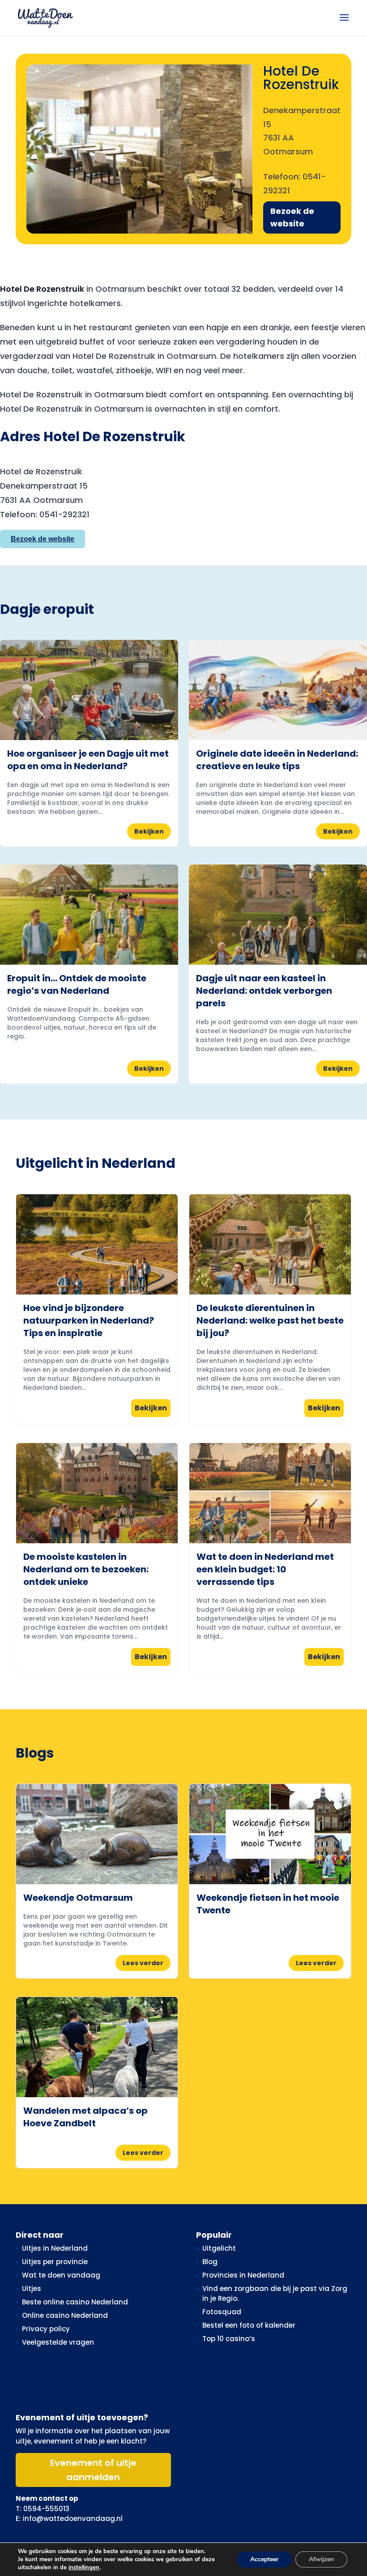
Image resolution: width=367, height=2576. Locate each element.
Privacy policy (46, 2329)
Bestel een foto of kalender (249, 2325)
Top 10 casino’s (229, 2339)
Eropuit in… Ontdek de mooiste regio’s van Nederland (77, 984)
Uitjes (32, 2289)
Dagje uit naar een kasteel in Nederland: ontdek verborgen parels (264, 991)
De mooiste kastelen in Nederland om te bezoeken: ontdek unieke (86, 1569)
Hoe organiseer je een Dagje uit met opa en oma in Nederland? (88, 760)
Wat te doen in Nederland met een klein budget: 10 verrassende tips (265, 1569)
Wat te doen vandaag (61, 2275)
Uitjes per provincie (55, 2262)
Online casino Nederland (65, 2315)
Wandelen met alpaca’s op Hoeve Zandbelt (85, 2117)
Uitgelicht (219, 2248)
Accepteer (264, 2559)
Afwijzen (321, 2559)
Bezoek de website (292, 217)
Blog (210, 2262)
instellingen (84, 2567)
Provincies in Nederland (243, 2275)
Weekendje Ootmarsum (78, 1898)
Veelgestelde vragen (58, 2342)
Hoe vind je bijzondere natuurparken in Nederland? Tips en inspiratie (89, 1320)
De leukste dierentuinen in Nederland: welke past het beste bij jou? (270, 1320)
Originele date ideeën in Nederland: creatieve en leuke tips (277, 760)
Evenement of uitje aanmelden (93, 2470)
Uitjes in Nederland (55, 2248)
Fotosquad (222, 2312)
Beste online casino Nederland (75, 2302)
